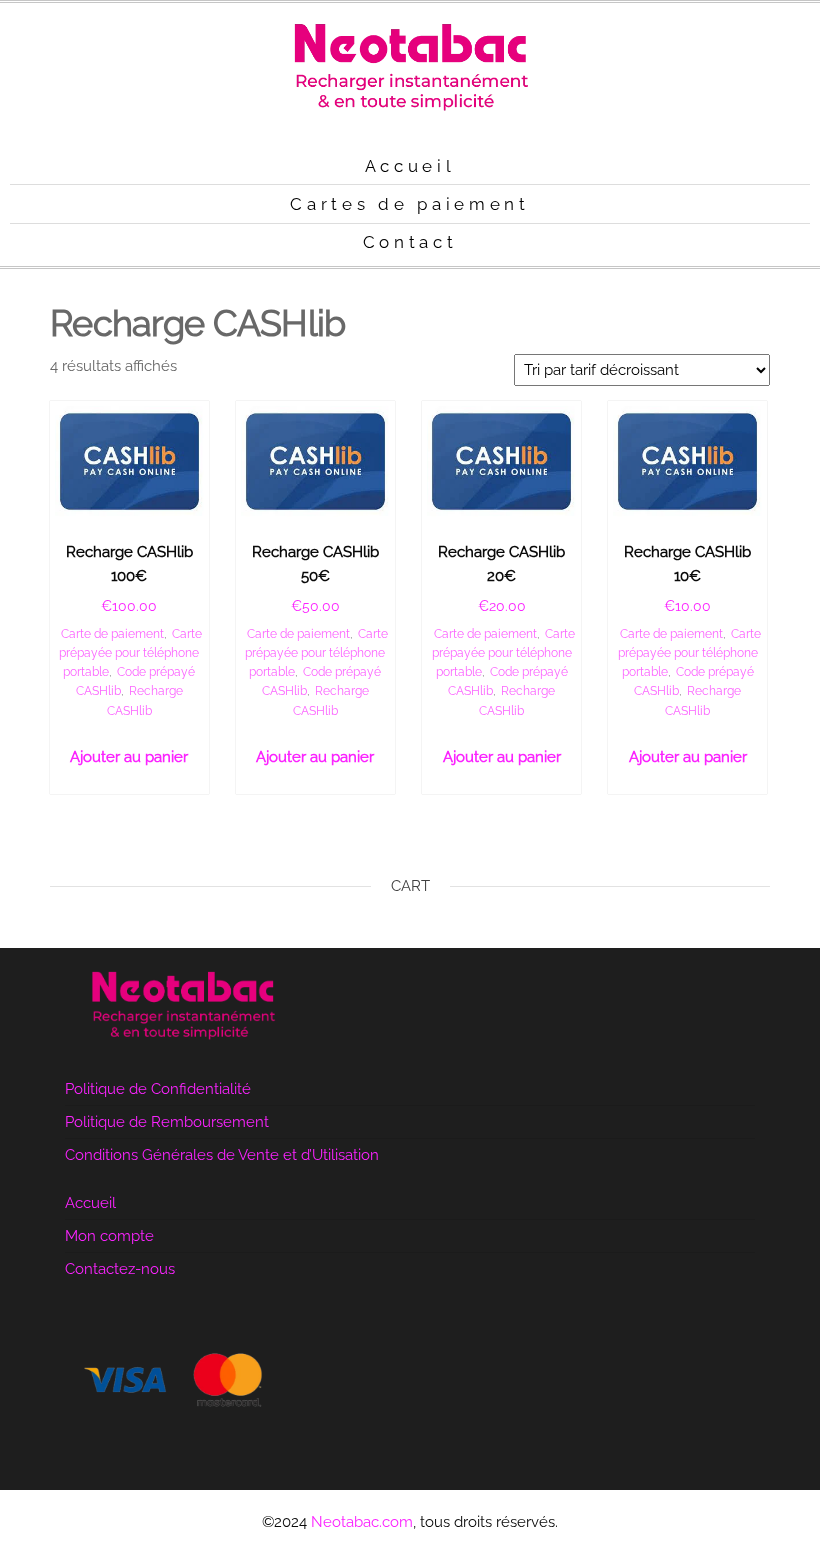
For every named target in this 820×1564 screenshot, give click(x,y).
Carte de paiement (112, 634)
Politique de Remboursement (167, 1122)
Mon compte (109, 1236)
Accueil (90, 1203)
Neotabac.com (362, 1522)
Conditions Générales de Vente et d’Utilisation (222, 1155)
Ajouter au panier (129, 757)
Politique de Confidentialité (158, 1089)
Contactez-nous (120, 1269)
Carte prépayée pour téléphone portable (130, 653)
